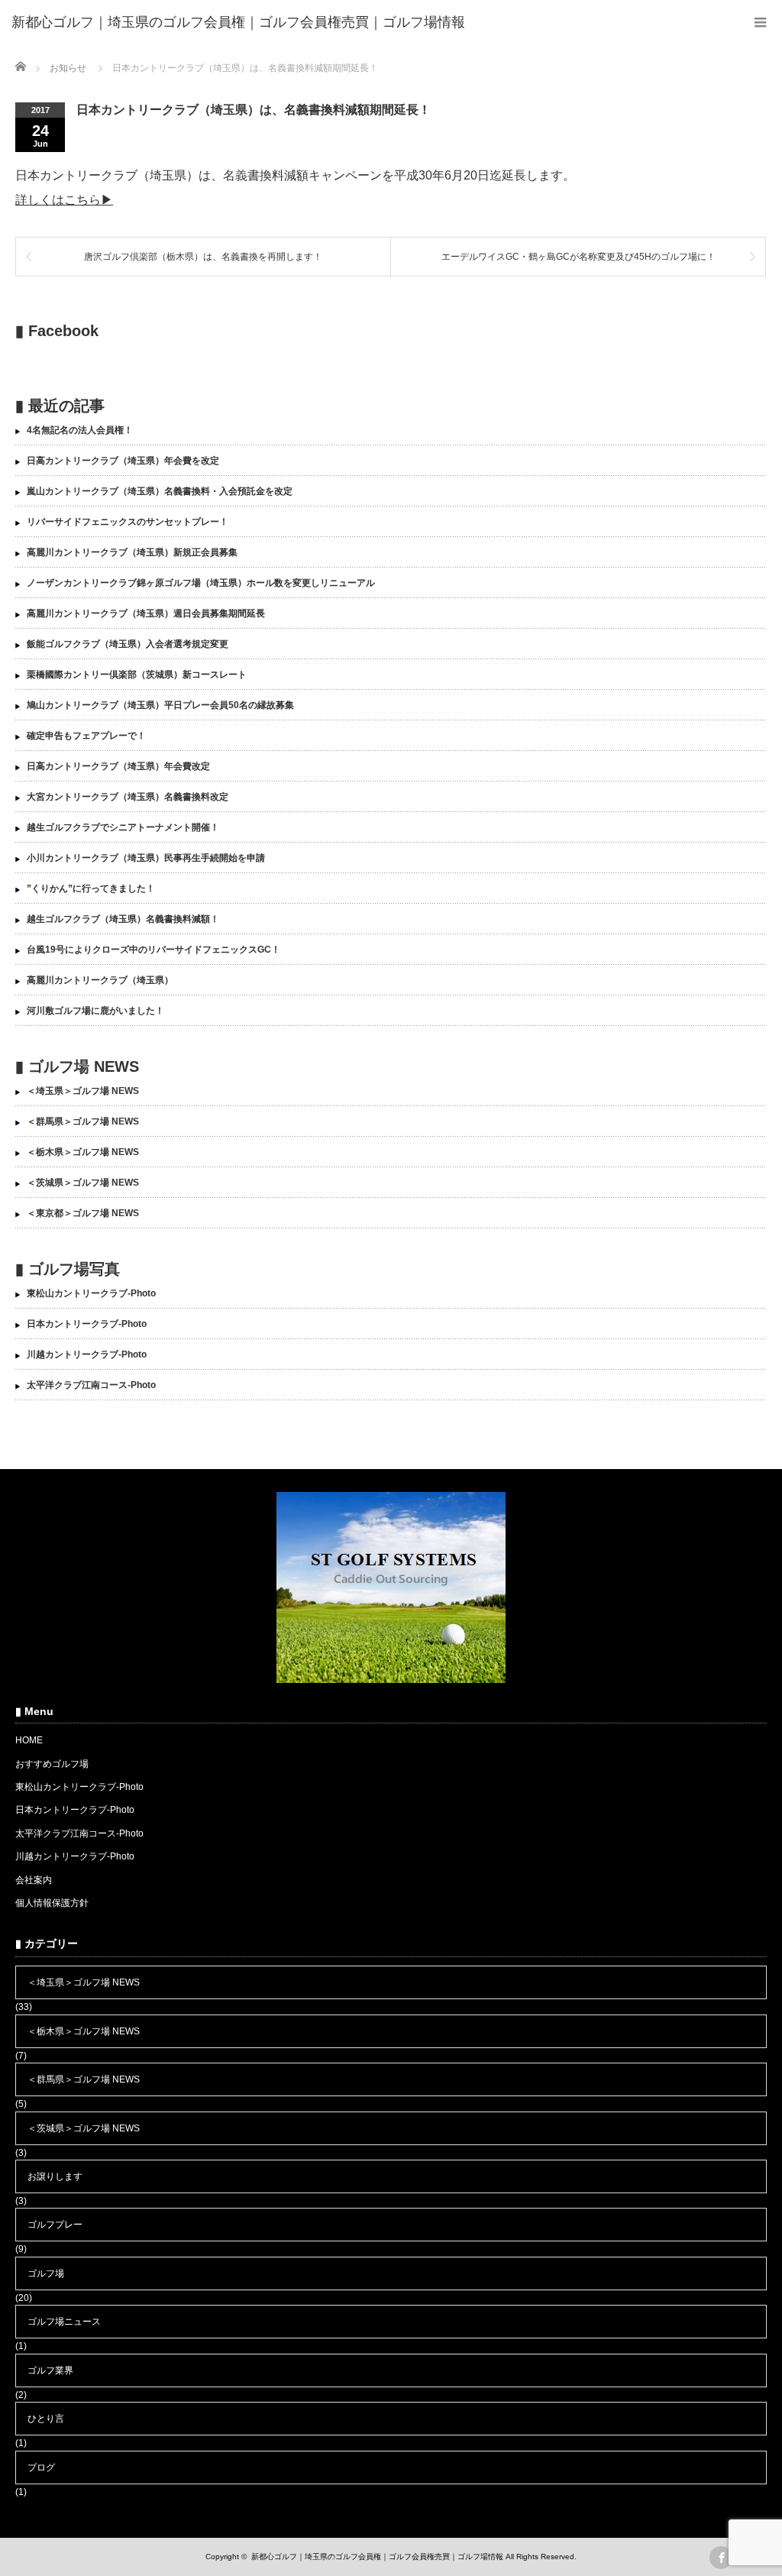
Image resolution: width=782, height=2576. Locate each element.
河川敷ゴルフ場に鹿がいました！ (95, 1011)
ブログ (41, 2468)
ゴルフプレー (55, 2225)
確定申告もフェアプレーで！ (86, 736)
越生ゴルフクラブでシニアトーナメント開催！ (123, 827)
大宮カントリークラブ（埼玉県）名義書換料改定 (128, 797)
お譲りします (55, 2176)
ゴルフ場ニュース (64, 2322)
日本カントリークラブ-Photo (87, 1324)
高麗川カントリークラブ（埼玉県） (100, 980)
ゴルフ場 (46, 2273)
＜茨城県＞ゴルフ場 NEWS (83, 1183)
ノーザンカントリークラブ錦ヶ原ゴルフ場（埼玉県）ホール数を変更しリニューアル (201, 583)
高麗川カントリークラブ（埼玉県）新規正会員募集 (132, 552)
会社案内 (34, 1880)
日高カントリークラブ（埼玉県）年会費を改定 (123, 461)
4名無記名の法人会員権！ (80, 430)
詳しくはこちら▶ (64, 200)
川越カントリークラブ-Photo (87, 1354)
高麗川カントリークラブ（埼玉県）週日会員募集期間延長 (146, 613)
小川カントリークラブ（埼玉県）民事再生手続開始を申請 (146, 858)
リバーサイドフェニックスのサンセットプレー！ (128, 522)
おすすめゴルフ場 (52, 1764)
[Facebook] (721, 2558)
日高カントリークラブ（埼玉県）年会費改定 (118, 766)
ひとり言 (46, 2419)
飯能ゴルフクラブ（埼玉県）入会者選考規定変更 (128, 644)
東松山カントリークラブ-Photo (91, 1293)
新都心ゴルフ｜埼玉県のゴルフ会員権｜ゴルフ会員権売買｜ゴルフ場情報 (377, 2557)
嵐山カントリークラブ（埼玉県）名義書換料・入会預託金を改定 (160, 491)
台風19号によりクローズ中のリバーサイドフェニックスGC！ (153, 950)
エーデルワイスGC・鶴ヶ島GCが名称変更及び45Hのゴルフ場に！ (578, 257)
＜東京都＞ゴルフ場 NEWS (83, 1213)
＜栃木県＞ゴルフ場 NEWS (83, 1152)
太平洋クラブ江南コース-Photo (91, 1385)
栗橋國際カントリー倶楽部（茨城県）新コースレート (137, 675)
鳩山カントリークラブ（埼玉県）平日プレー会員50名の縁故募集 (160, 705)
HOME (29, 1740)
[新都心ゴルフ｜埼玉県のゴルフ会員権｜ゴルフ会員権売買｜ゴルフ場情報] (238, 23)
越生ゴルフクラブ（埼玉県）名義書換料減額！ (123, 919)
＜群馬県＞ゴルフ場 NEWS (83, 1121)
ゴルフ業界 (50, 2371)
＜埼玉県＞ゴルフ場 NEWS (83, 1091)
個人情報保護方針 (52, 1903)
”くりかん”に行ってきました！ (91, 888)
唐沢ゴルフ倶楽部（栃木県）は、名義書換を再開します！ (203, 257)
